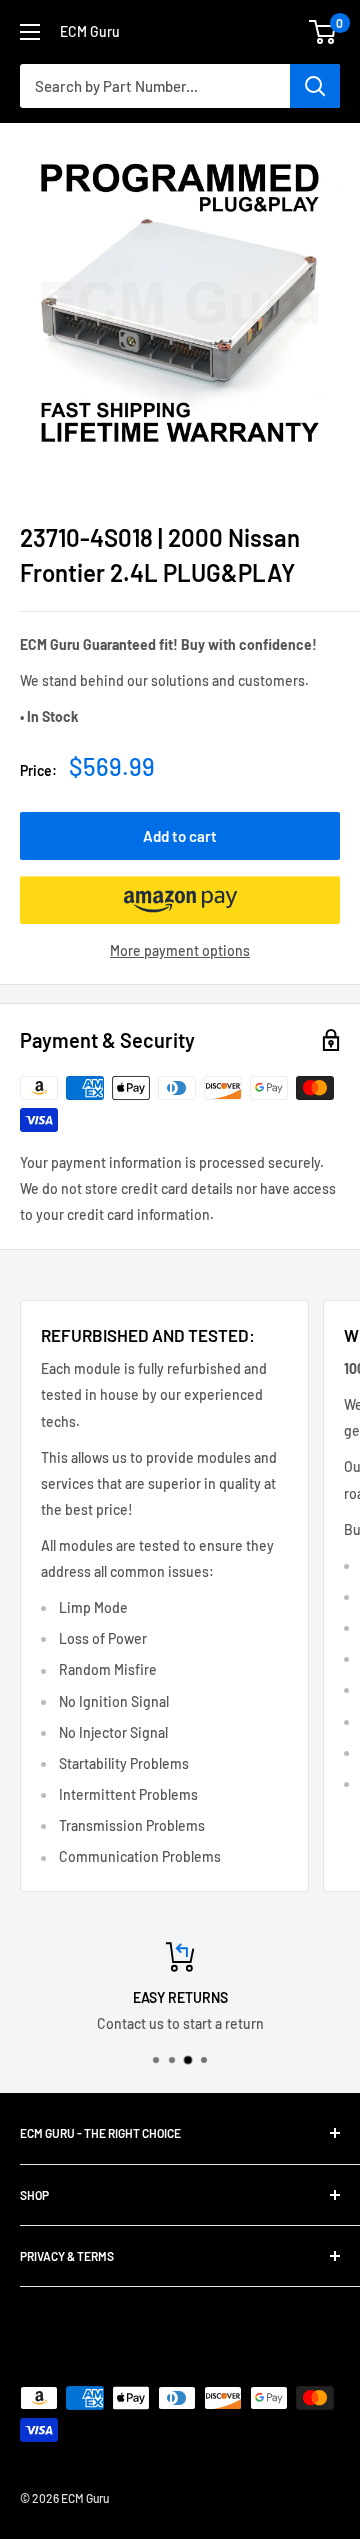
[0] (323, 32)
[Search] (315, 86)
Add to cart (180, 836)
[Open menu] (30, 32)
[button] (180, 900)
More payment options (180, 950)
